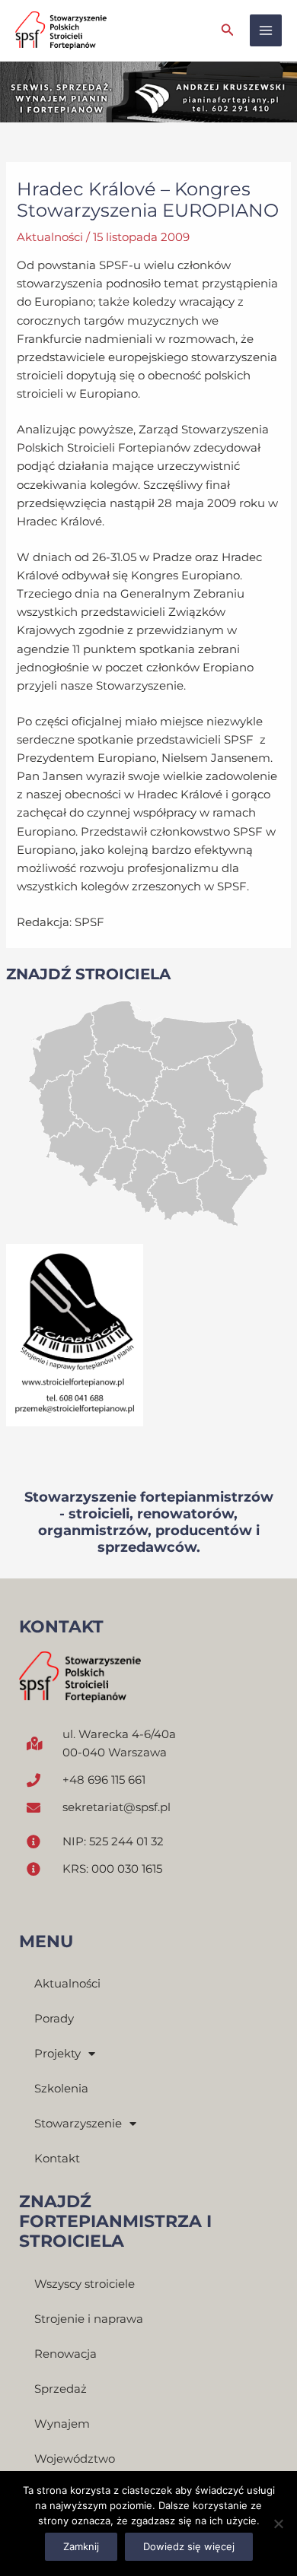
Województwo (75, 2459)
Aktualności (50, 237)
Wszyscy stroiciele (85, 2284)
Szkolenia (61, 2089)
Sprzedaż (61, 2389)
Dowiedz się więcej (189, 2546)
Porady (54, 2019)
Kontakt (57, 2159)
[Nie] (278, 2524)
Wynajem (62, 2424)
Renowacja (65, 2354)
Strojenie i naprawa (89, 2319)
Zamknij (81, 2546)
